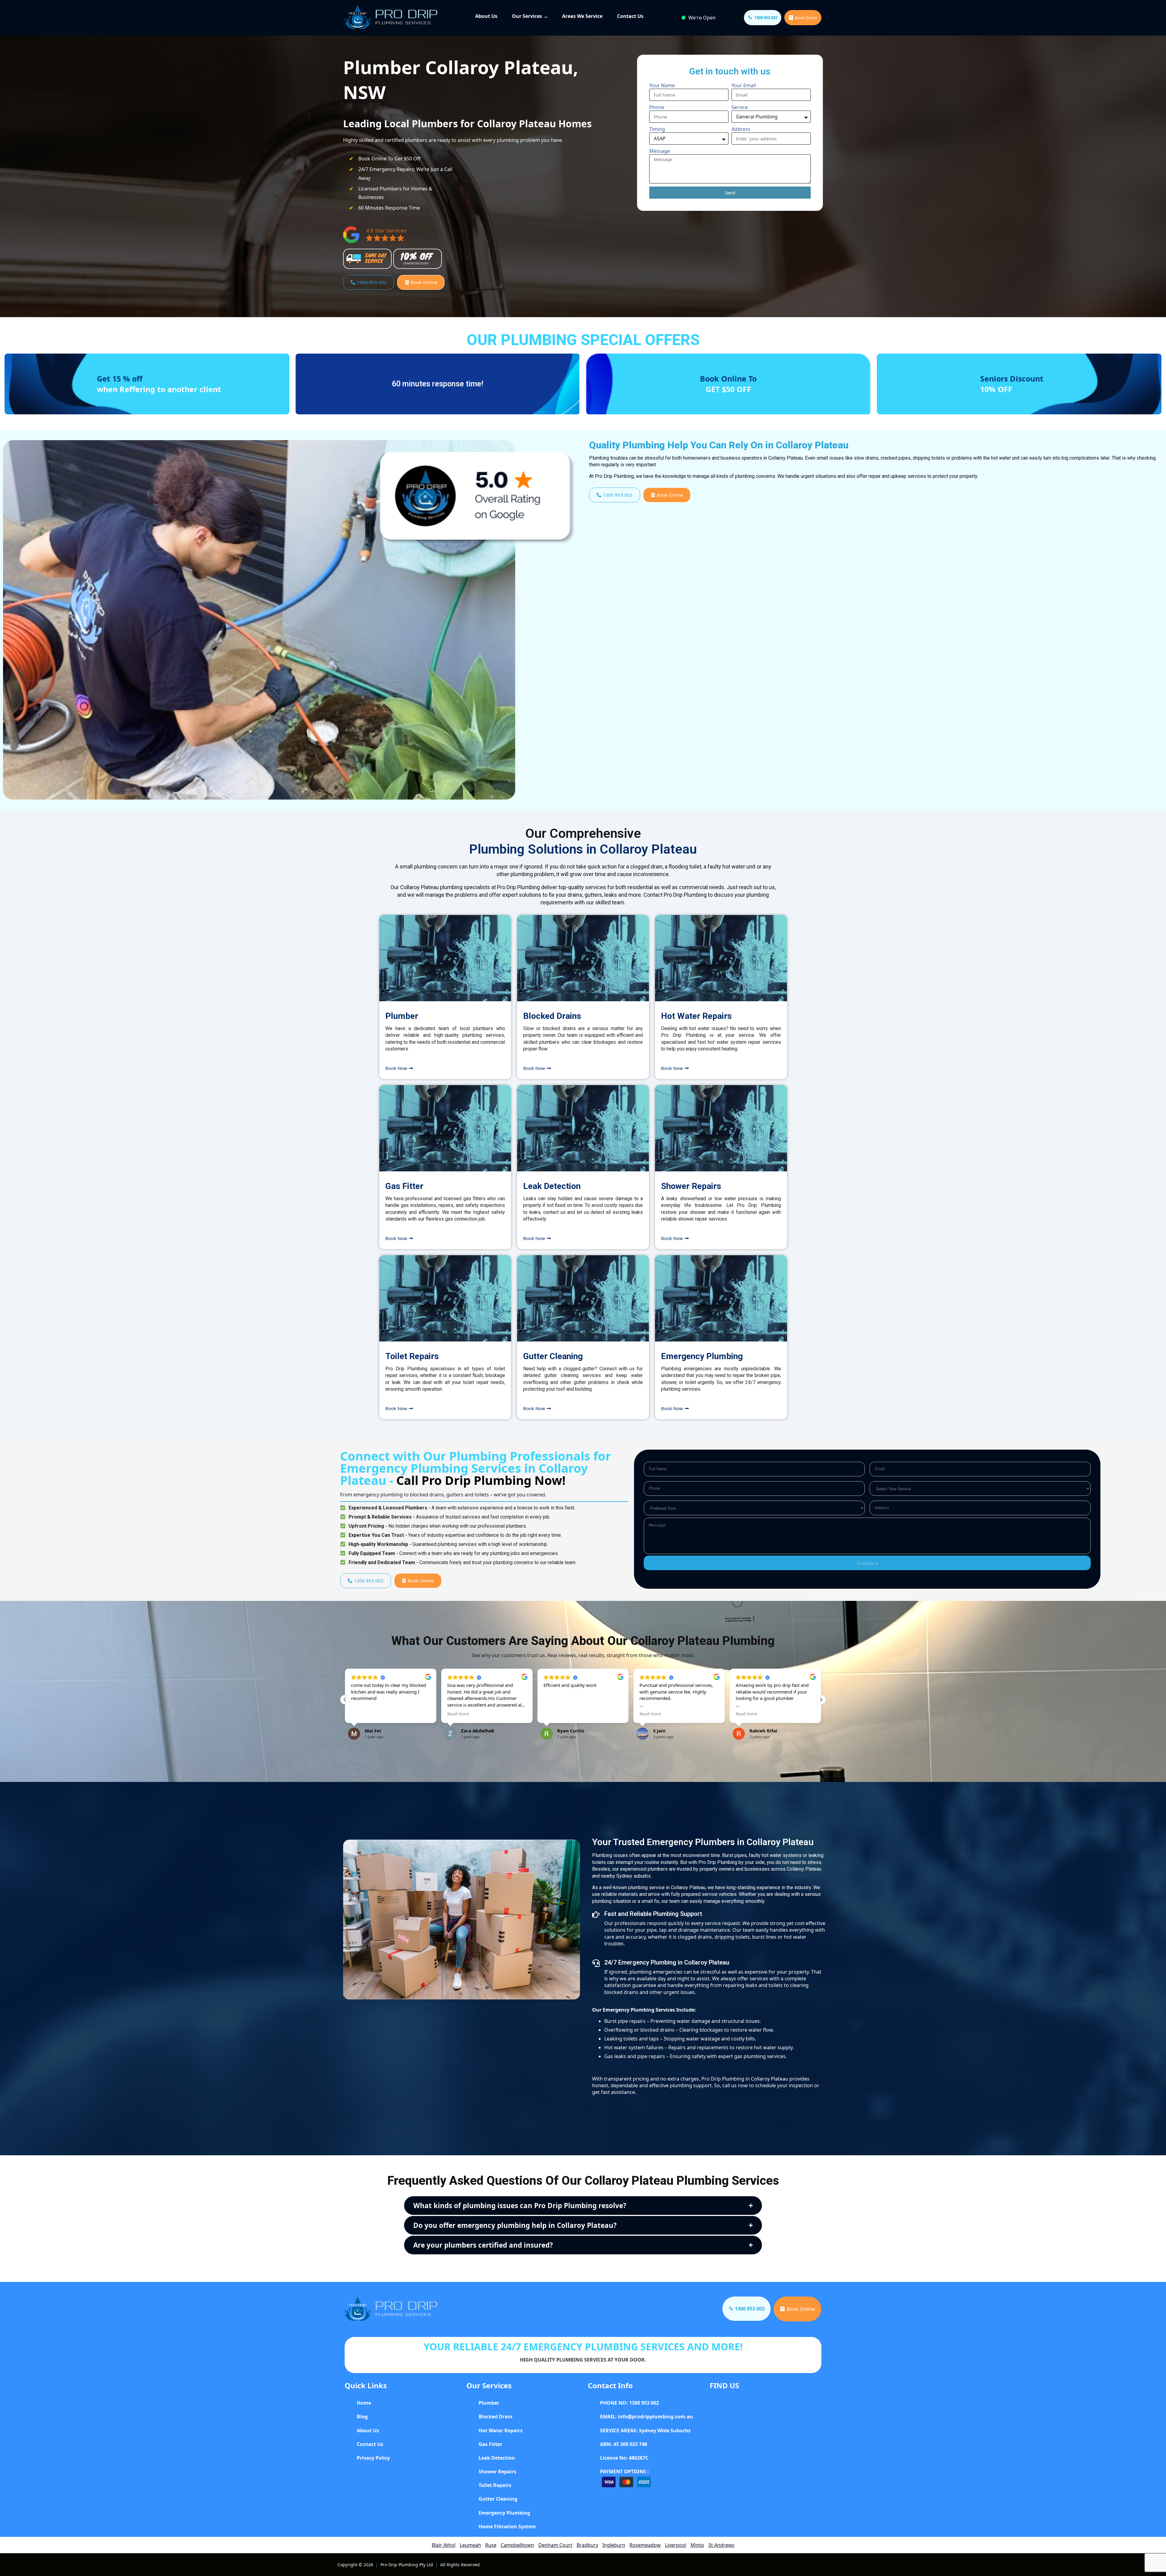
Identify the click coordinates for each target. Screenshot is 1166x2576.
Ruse (491, 2545)
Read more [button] (362, 1714)
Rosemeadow (645, 2545)
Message (660, 151)
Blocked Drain (496, 2417)
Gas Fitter (404, 1186)
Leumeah (470, 2545)
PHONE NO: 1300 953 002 (629, 2403)
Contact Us (630, 16)
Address (741, 129)
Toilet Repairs (412, 1356)
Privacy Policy (373, 2458)
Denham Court (555, 2545)
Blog (362, 2417)
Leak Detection (552, 1186)
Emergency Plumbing (702, 1356)
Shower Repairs (691, 1186)
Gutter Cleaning (553, 1356)
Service (740, 107)
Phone (657, 107)
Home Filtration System (507, 2526)
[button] (821, 1700)
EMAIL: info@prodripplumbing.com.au (647, 2417)
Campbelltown (517, 2545)
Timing (657, 129)
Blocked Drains (552, 1016)
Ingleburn (614, 2545)
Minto (697, 2545)
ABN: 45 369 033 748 (624, 2444)
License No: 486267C (624, 2458)
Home (364, 2403)
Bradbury (587, 2545)
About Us (486, 16)
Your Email (744, 85)
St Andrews (721, 2545)
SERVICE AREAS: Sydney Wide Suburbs (645, 2430)
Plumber (402, 1016)
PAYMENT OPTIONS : (624, 2472)
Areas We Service (582, 16)
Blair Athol (444, 2545)
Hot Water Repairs (696, 1016)
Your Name (662, 85)
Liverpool (676, 2545)
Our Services (527, 16)
